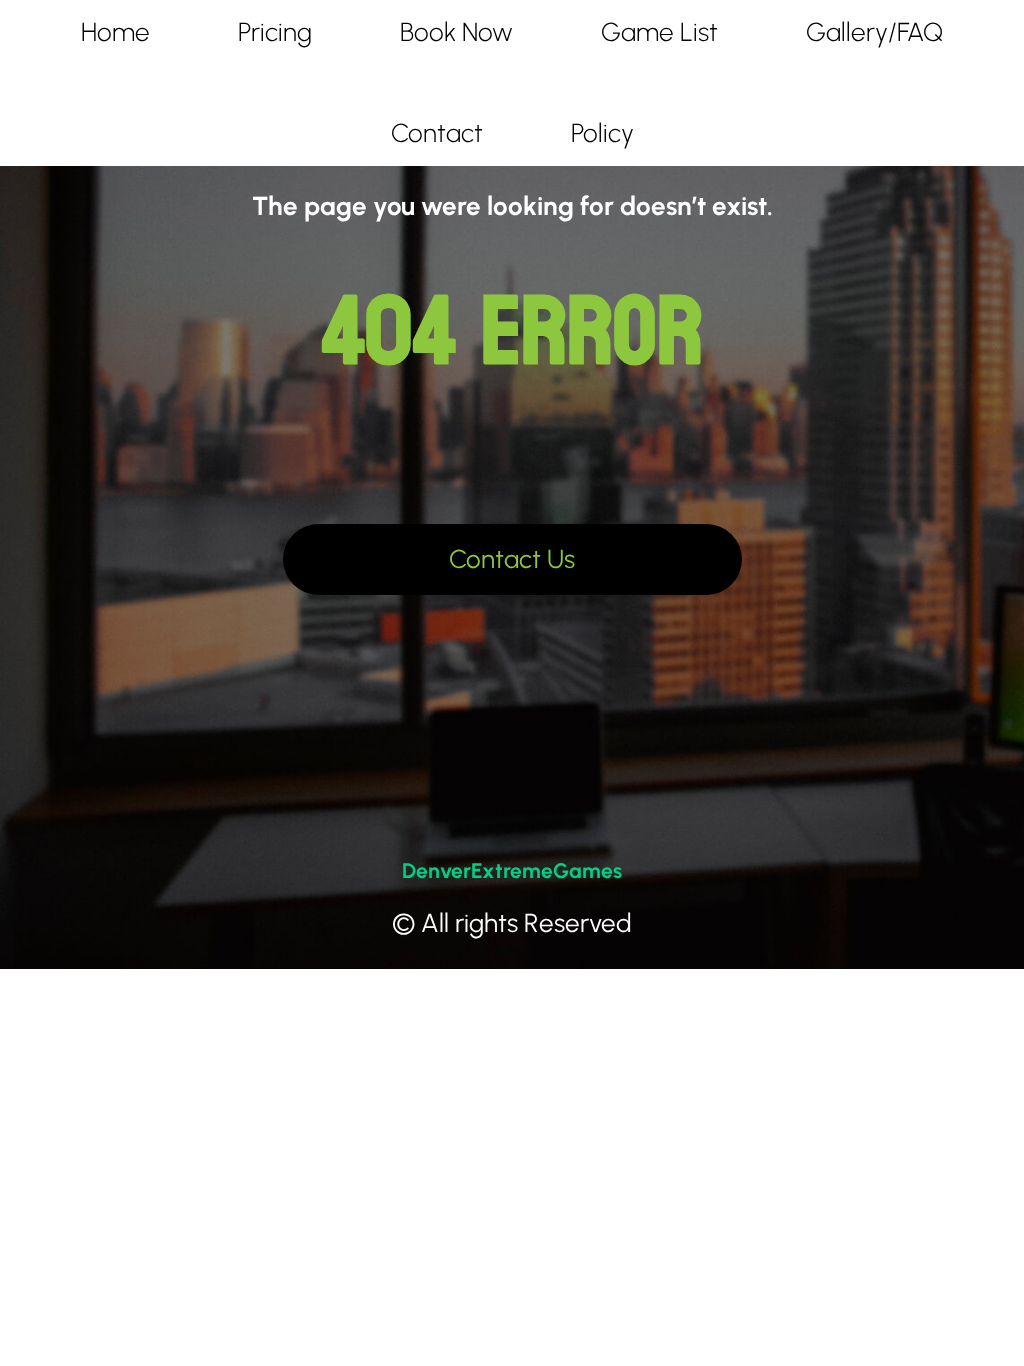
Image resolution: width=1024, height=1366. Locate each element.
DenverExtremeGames (512, 870)
